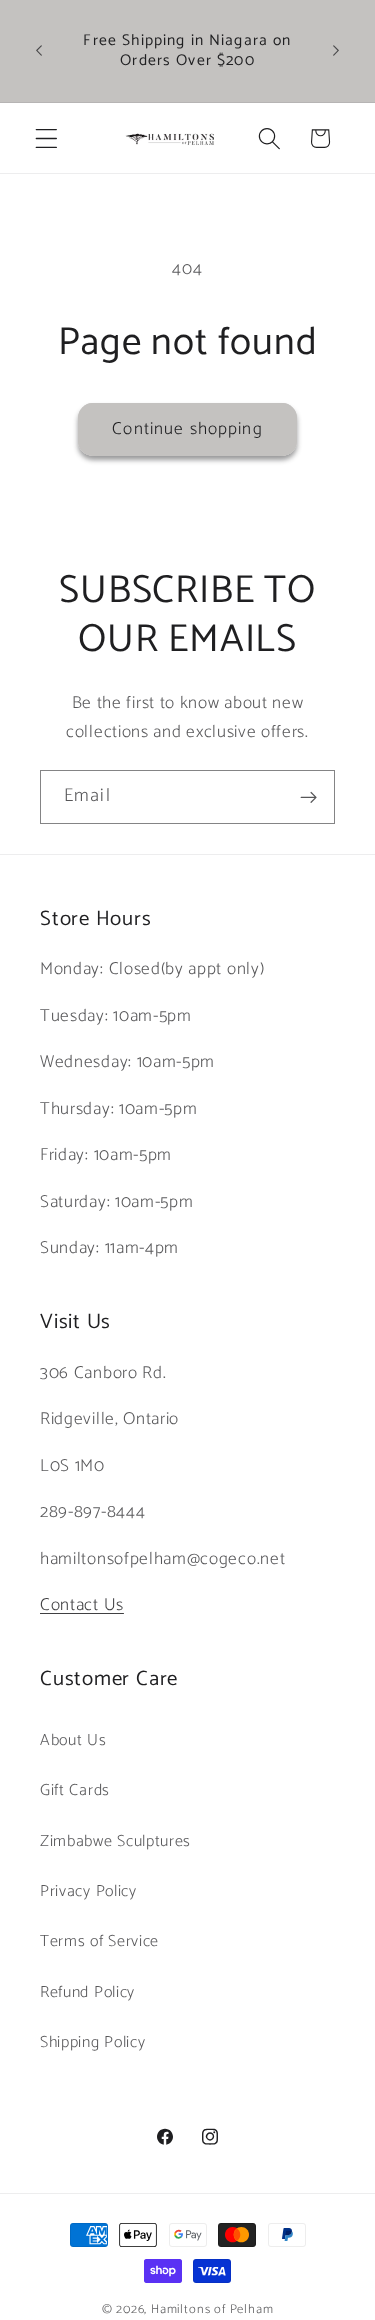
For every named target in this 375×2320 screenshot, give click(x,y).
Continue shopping (187, 429)
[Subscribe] (308, 797)
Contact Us (82, 1605)
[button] (46, 138)
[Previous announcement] (39, 51)
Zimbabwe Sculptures (115, 1841)
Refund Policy (87, 1992)
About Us (73, 1740)
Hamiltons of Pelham (212, 2309)
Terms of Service (99, 1941)
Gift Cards (75, 1790)
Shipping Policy (92, 2042)
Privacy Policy (88, 1891)
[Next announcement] (336, 51)
